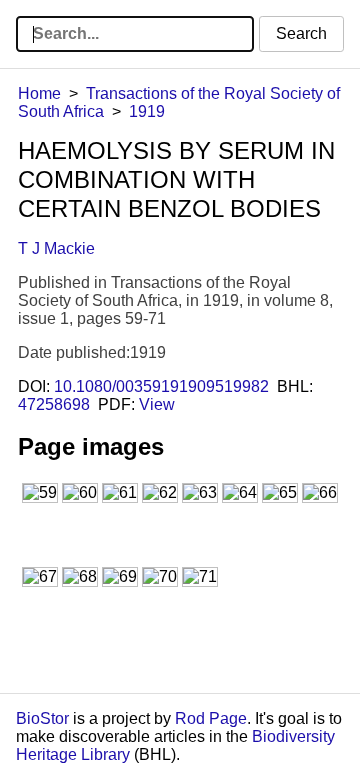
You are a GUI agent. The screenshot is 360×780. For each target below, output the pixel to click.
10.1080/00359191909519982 (161, 386)
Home (39, 93)
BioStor (42, 718)
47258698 (54, 404)
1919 (147, 111)
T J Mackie (56, 248)
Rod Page (211, 718)
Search (301, 33)
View (157, 404)
